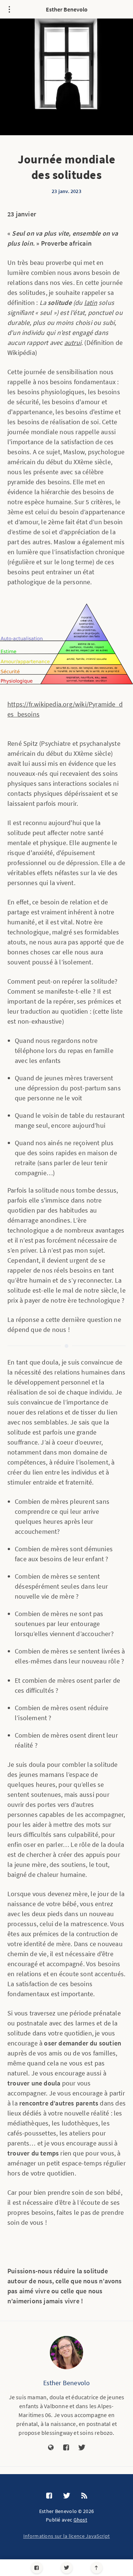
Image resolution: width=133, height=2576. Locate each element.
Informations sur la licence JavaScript (66, 2536)
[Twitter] (67, 2568)
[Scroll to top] (97, 2568)
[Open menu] (9, 9)
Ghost (81, 2520)
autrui (73, 343)
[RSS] (84, 2496)
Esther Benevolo (67, 9)
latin (91, 303)
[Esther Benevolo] (66, 2353)
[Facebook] (37, 2568)
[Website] (51, 2448)
